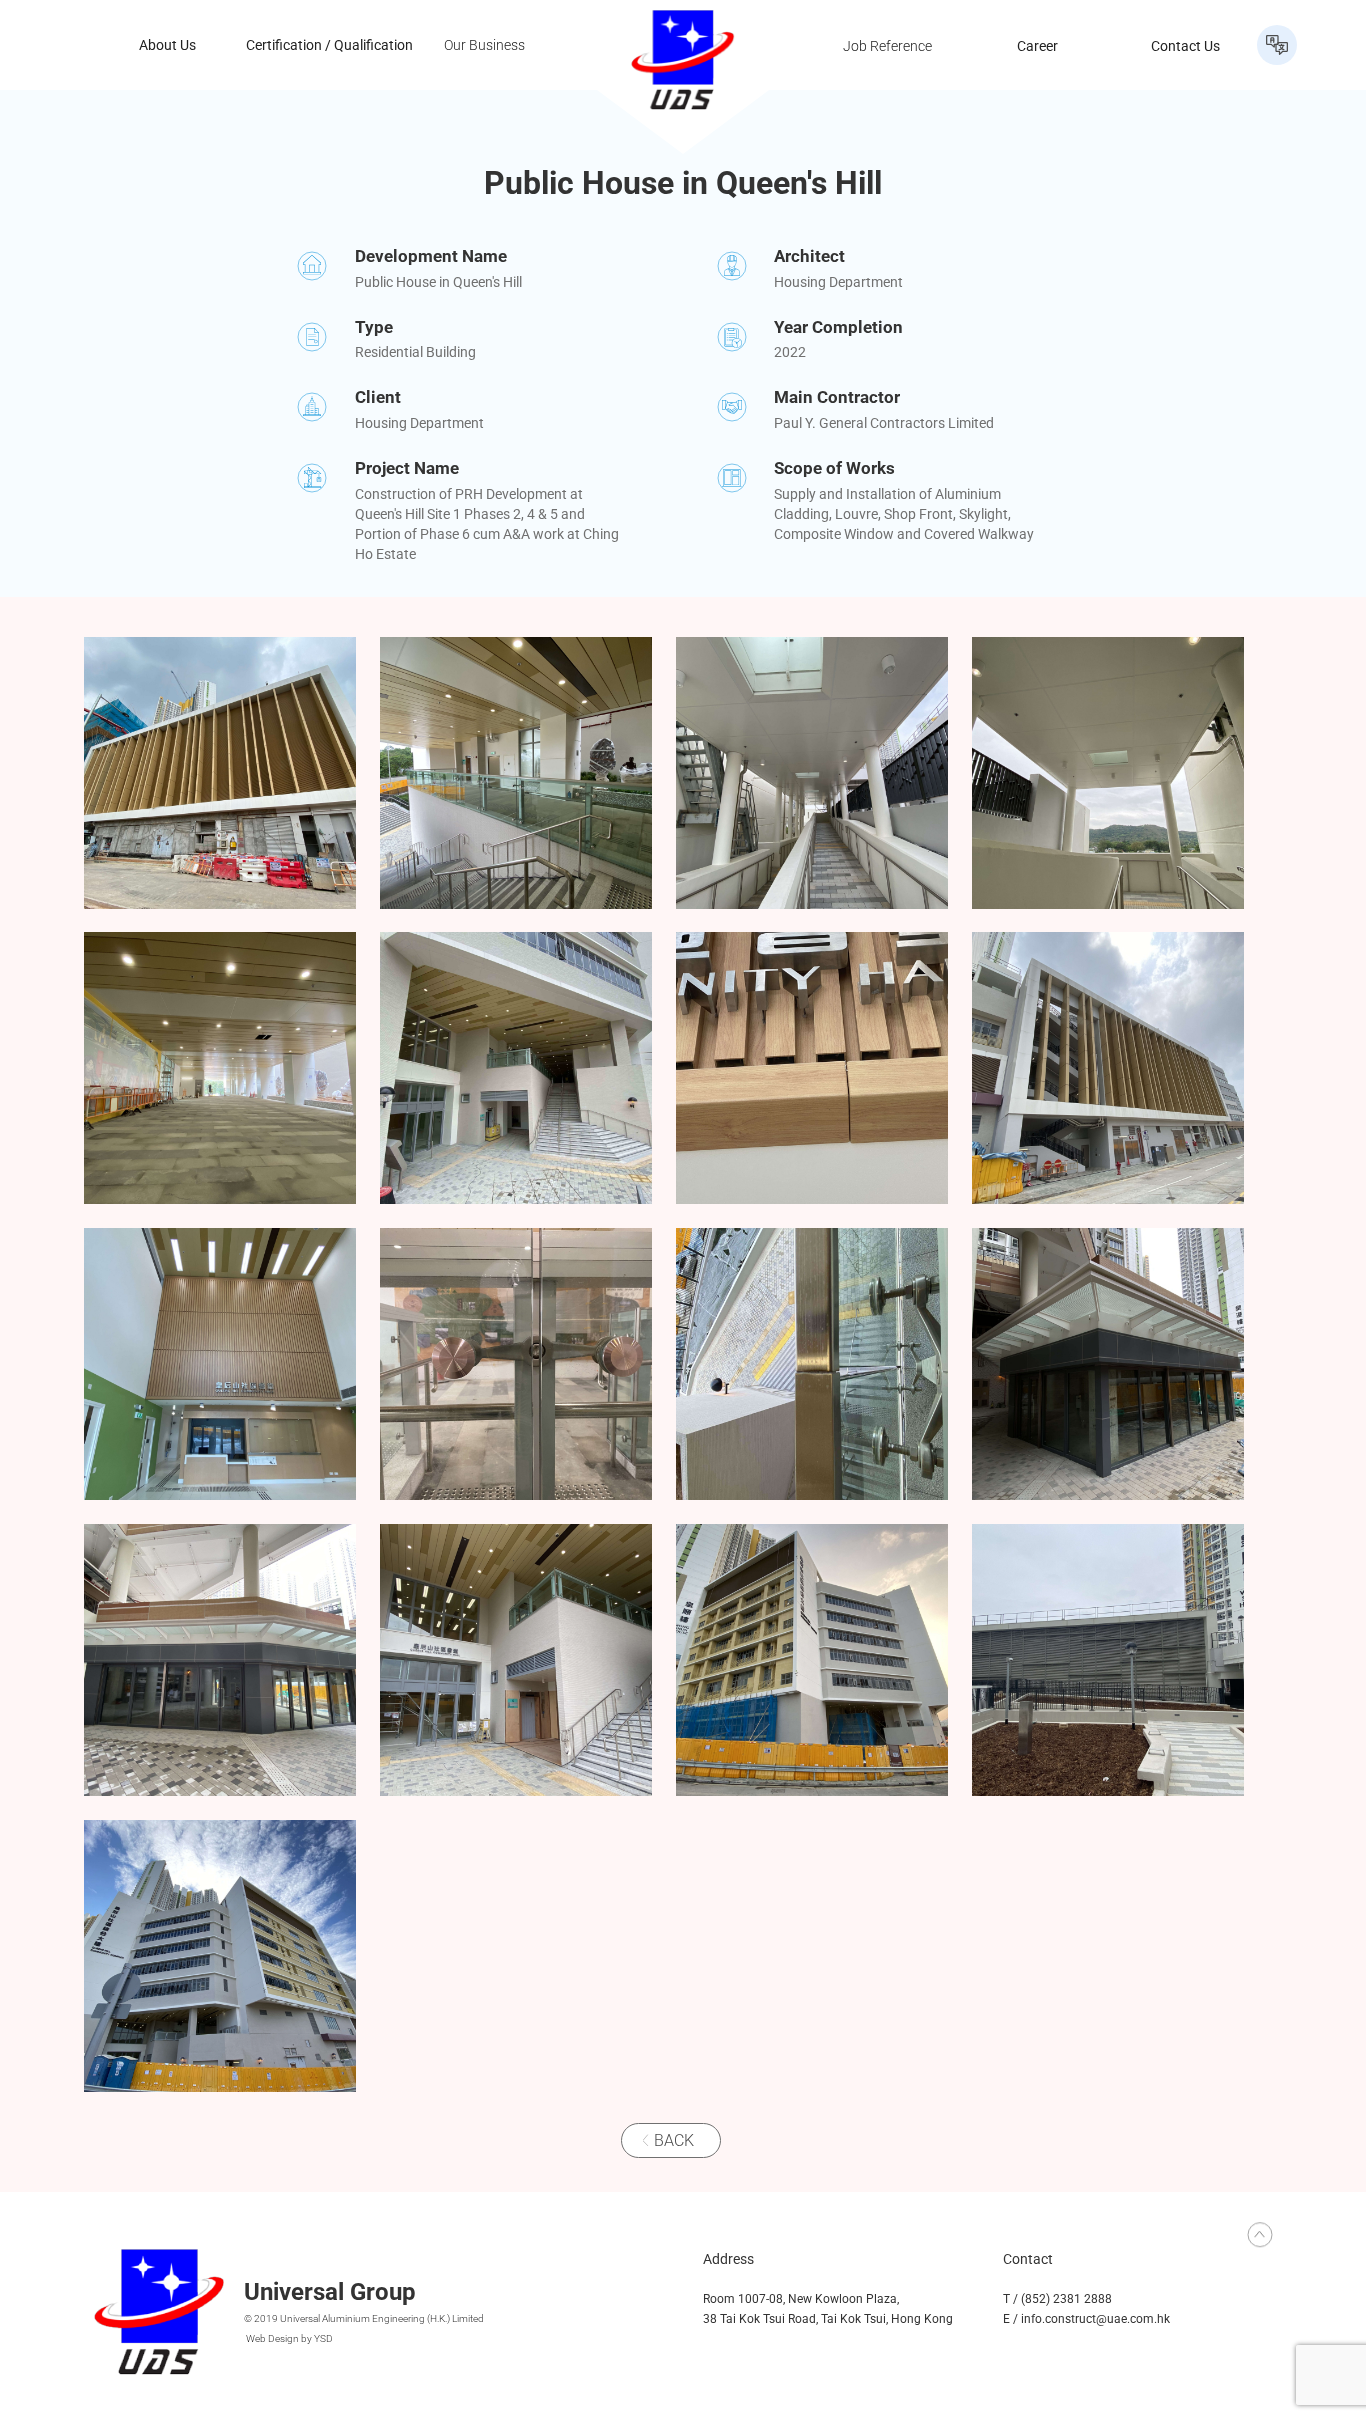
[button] (1277, 45)
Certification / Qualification (329, 45)
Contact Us (1185, 45)
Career (1037, 45)
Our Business (484, 45)
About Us (167, 45)
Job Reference (887, 45)
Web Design (272, 2338)
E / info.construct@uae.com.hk (1086, 2319)
